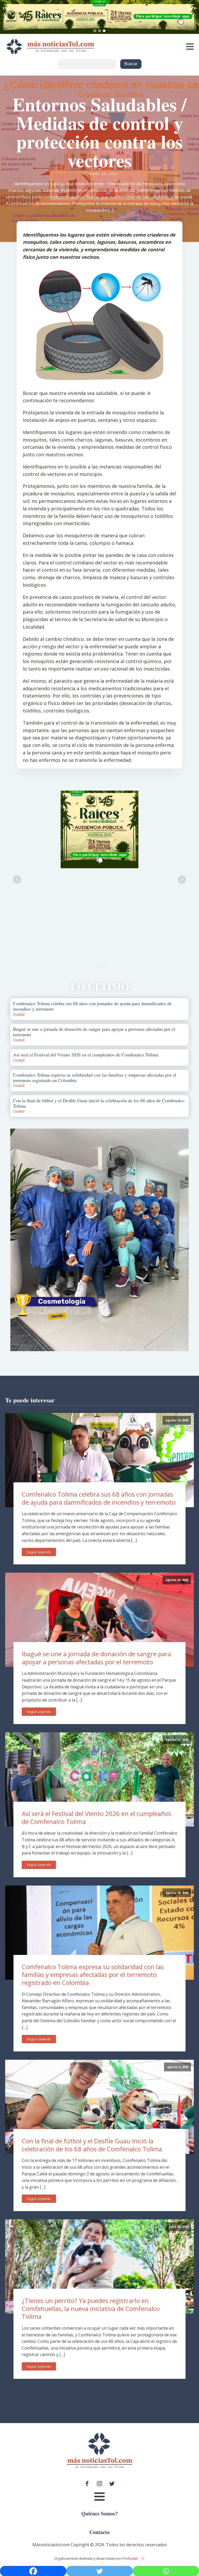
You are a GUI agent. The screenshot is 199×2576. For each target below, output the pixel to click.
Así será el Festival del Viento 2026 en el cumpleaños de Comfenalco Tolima (97, 1817)
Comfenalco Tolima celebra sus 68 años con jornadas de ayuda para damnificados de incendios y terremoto (99, 1498)
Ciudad (19, 1014)
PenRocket (130, 2559)
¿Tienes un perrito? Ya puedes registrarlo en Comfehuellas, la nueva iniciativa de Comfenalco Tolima (91, 2308)
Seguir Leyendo (39, 1552)
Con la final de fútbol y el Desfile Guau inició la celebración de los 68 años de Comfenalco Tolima (92, 2145)
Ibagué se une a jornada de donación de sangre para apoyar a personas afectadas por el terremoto (96, 1658)
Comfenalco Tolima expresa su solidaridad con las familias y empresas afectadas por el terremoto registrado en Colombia (93, 1975)
